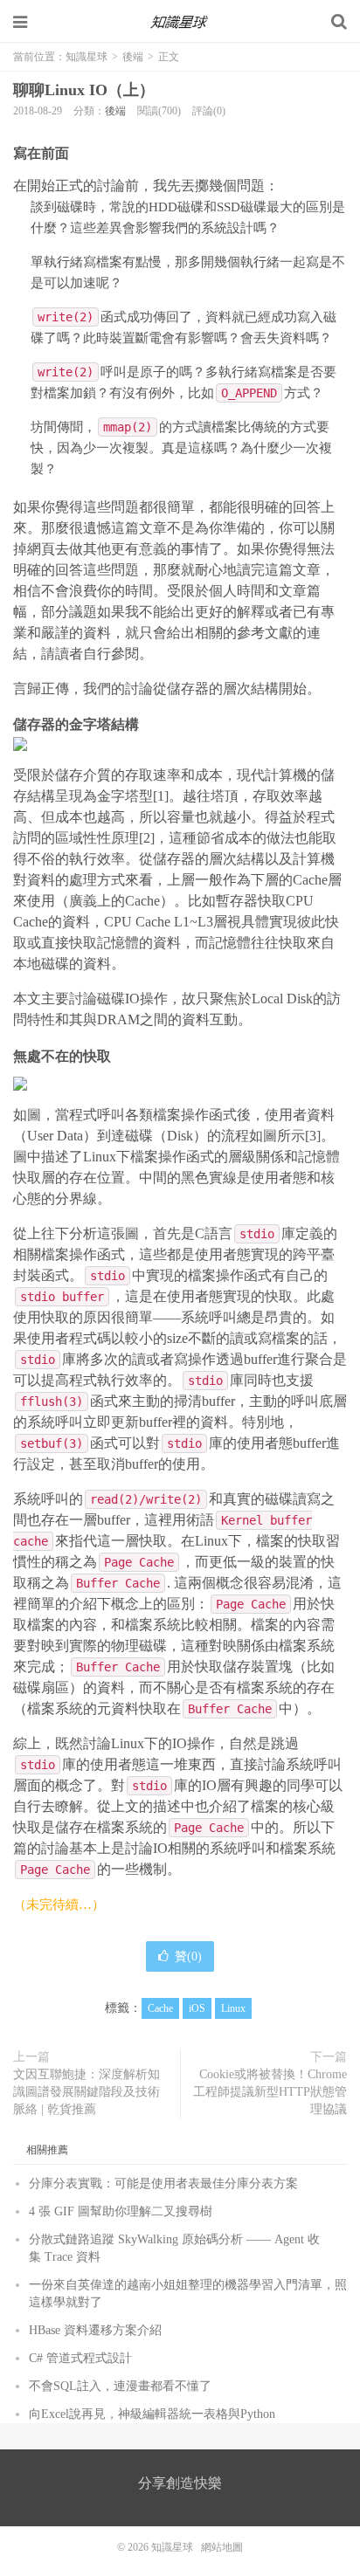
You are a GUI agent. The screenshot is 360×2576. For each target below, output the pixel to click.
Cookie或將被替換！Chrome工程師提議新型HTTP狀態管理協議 (270, 2092)
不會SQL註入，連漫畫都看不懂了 (120, 2386)
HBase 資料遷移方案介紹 (95, 2330)
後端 (133, 57)
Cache (160, 2008)
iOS (197, 2008)
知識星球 (180, 22)
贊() (188, 1956)
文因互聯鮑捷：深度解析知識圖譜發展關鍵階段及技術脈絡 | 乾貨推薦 (87, 2092)
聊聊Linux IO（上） (84, 90)
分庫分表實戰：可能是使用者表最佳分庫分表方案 (163, 2183)
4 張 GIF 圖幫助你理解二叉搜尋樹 (121, 2211)
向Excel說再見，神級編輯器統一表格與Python (152, 2414)
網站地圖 (222, 2547)
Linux (233, 2008)
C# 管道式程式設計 (80, 2358)
